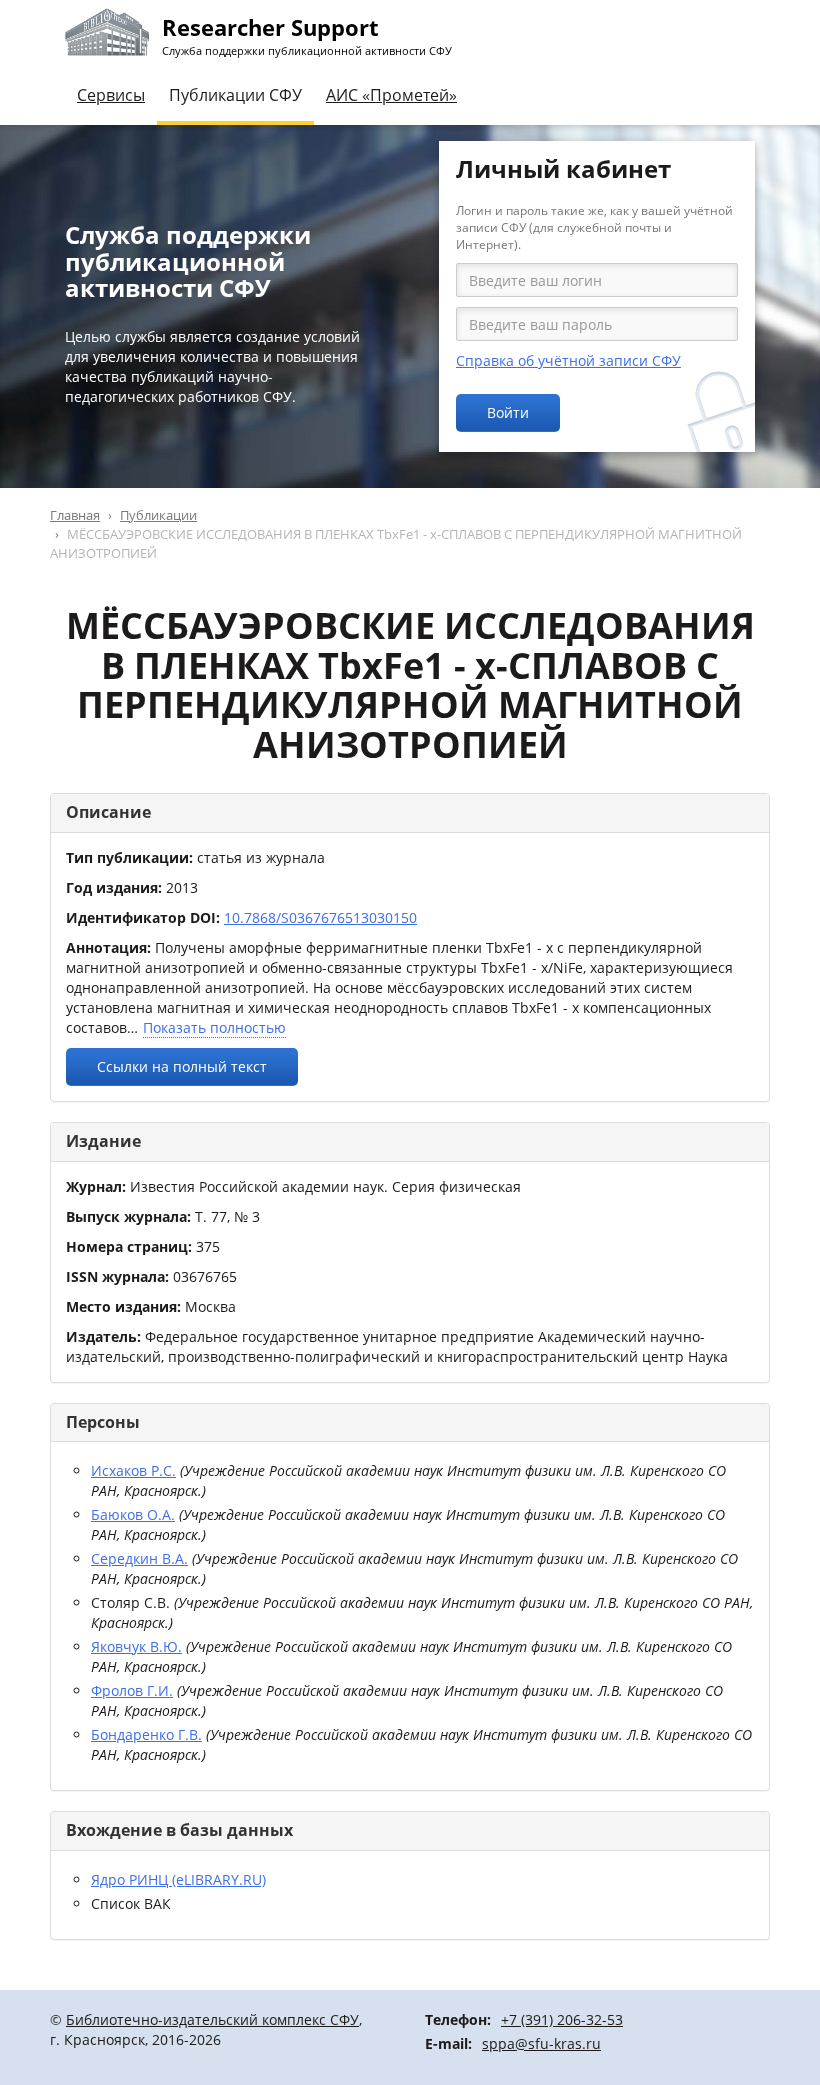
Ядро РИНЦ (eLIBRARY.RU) (178, 1879)
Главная (75, 515)
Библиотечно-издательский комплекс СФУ (212, 2019)
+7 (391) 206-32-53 (562, 2019)
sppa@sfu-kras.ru (541, 2043)
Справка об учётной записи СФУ (568, 360)
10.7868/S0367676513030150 (320, 917)
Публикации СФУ (235, 95)
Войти (508, 412)
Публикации (158, 515)
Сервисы (111, 95)
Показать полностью (214, 1027)
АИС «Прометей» (391, 95)
